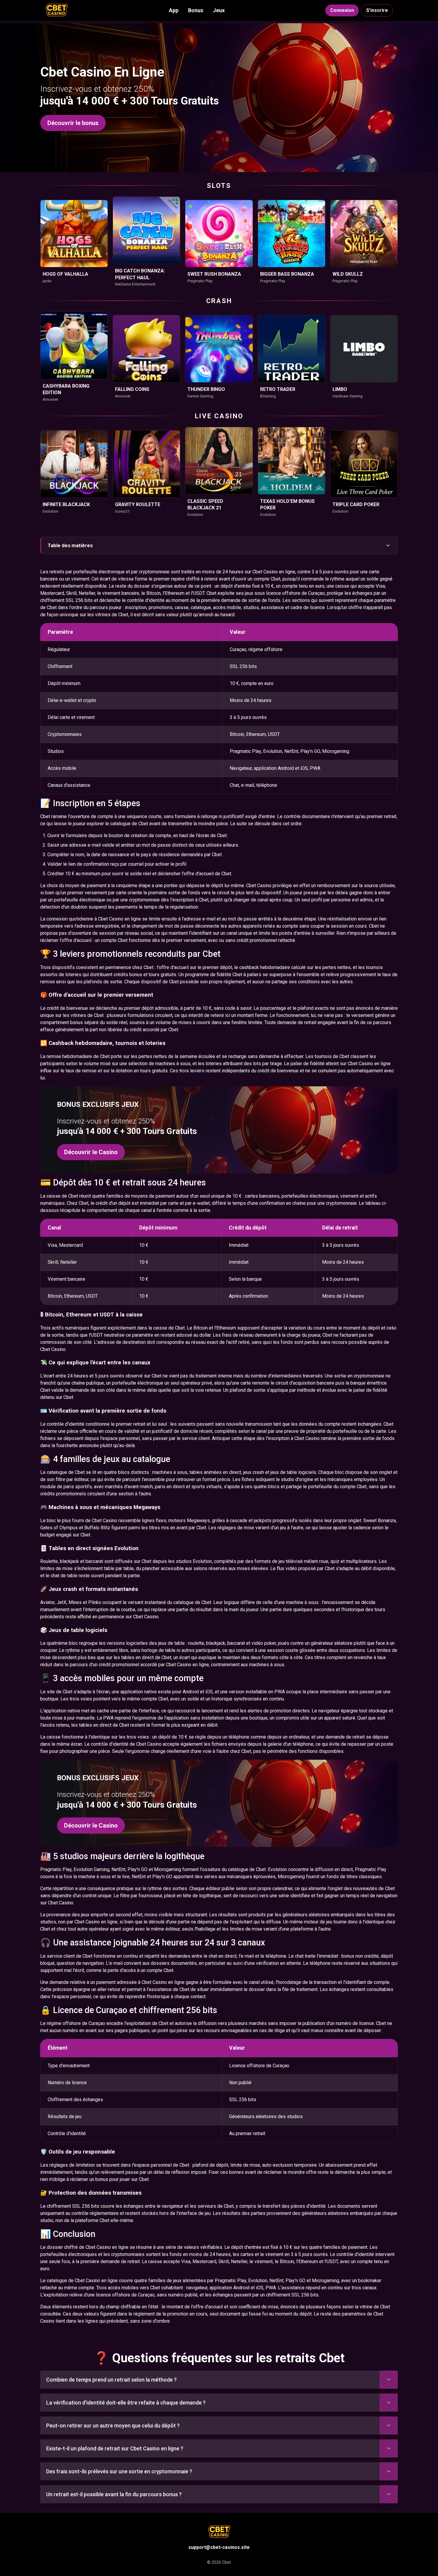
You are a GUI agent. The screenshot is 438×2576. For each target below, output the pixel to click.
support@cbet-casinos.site (219, 2547)
